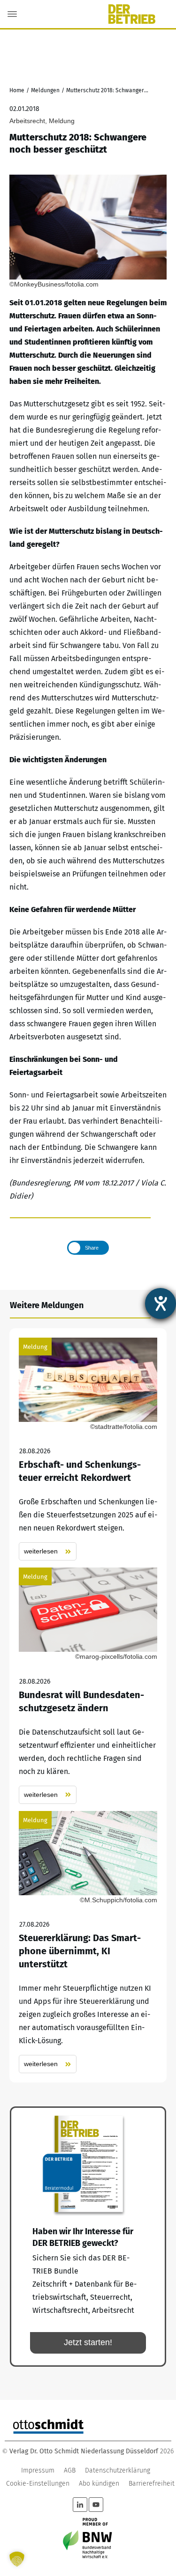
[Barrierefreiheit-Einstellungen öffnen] (161, 1303)
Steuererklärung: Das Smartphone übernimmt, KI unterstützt (88, 1942)
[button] (17, 2559)
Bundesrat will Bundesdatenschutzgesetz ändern (88, 1686)
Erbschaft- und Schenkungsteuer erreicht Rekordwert (88, 1449)
